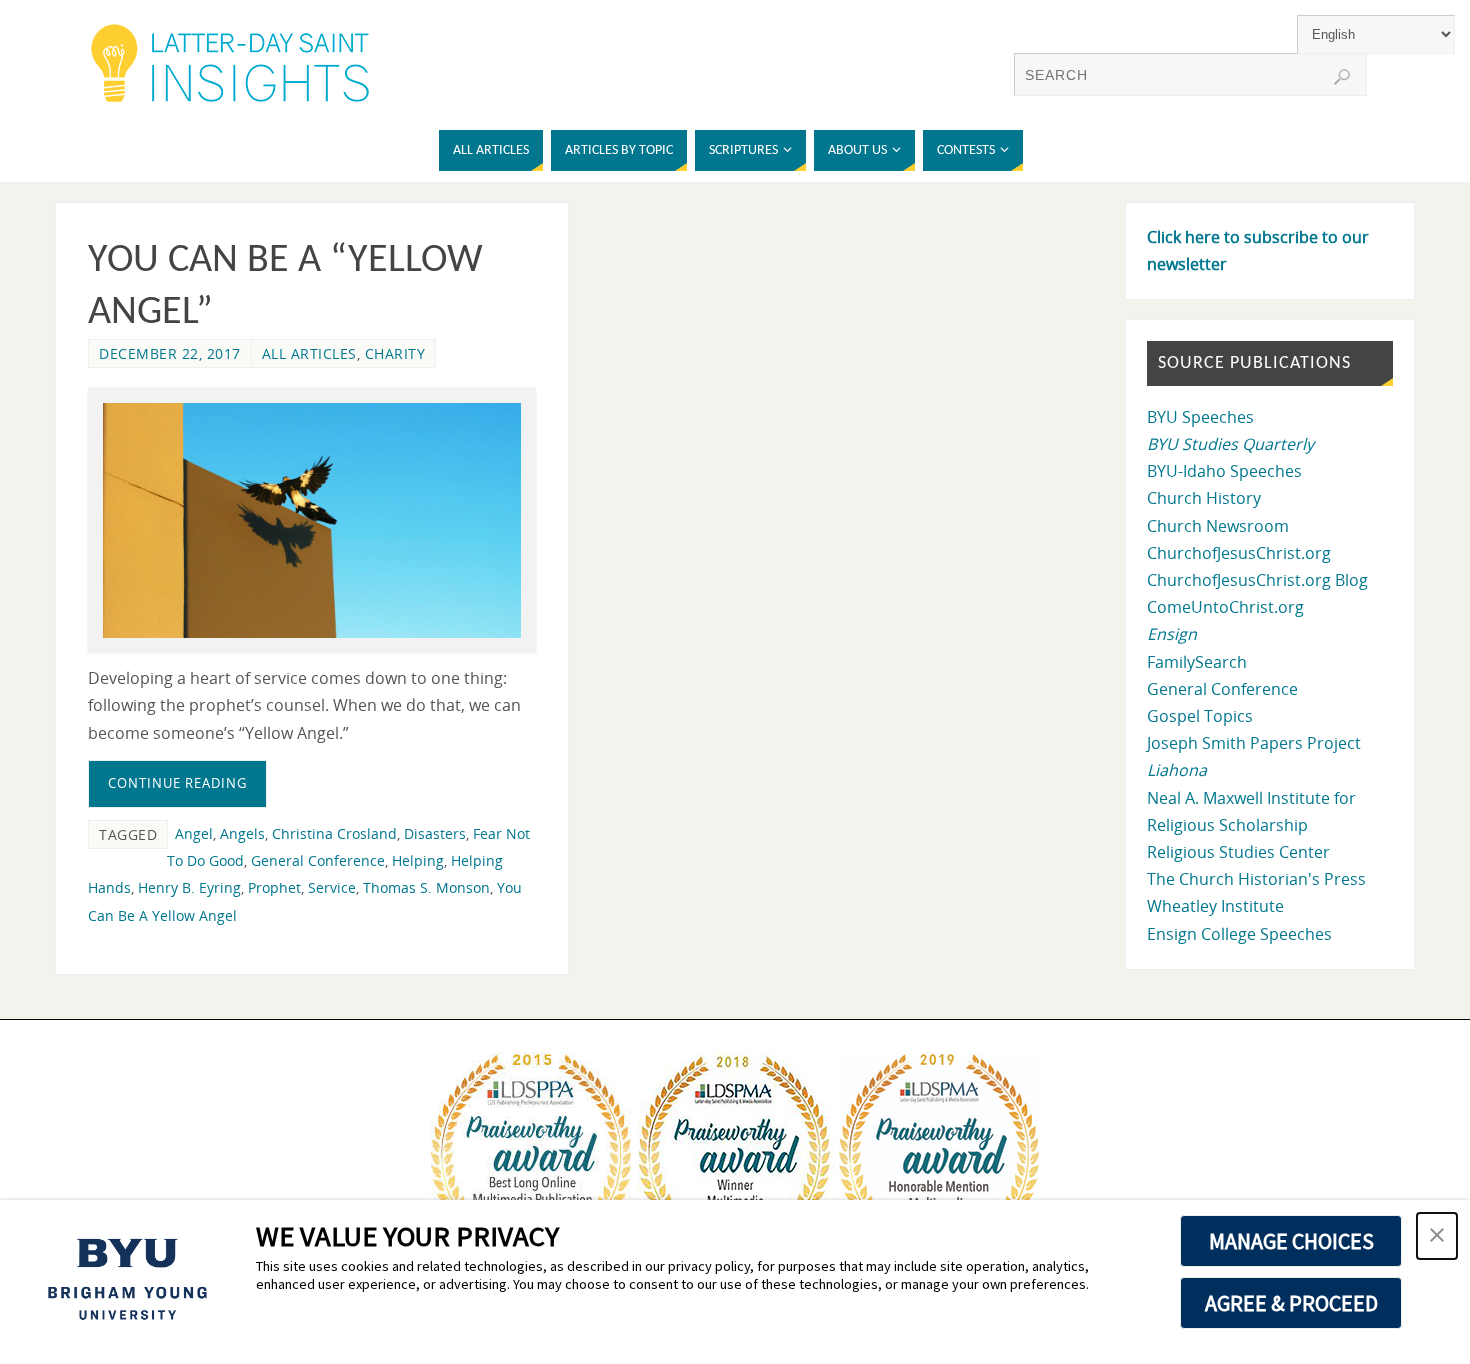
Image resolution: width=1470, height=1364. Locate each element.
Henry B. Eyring (189, 887)
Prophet (274, 887)
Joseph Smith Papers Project (1254, 743)
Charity (395, 353)
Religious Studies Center (1238, 852)
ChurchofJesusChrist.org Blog (1257, 580)
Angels (242, 833)
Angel (194, 833)
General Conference (318, 860)
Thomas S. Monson (426, 887)
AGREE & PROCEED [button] (1291, 1303)
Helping (418, 860)
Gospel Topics (1200, 716)
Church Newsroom (1218, 526)
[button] (1437, 1236)
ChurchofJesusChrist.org (1239, 553)
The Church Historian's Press (1256, 879)
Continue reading (177, 783)
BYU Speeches (1200, 417)
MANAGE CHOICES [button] (1291, 1241)
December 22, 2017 (170, 353)
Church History (1204, 498)
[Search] (1342, 77)
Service (332, 887)
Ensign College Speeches (1239, 934)
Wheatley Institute (1215, 906)
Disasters (435, 833)
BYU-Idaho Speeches (1224, 471)
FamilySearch (1197, 662)
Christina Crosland (334, 833)
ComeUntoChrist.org (1225, 607)
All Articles (309, 353)
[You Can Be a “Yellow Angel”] (312, 520)
